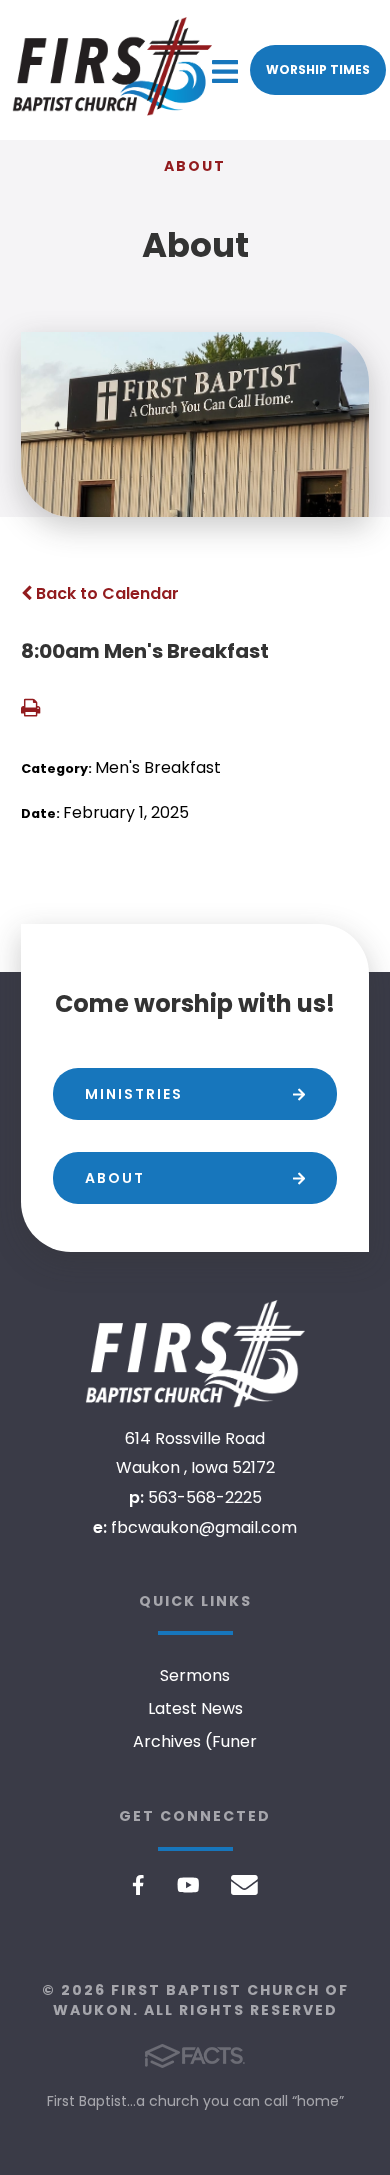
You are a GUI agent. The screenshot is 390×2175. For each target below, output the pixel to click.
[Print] (30, 709)
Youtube (188, 1885)
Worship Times (318, 69)
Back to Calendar (105, 593)
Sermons (195, 1675)
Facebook (138, 1885)
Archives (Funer (195, 1741)
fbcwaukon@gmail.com (204, 1527)
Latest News (195, 1708)
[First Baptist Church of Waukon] (195, 1354)
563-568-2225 (205, 1497)
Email (244, 1885)
